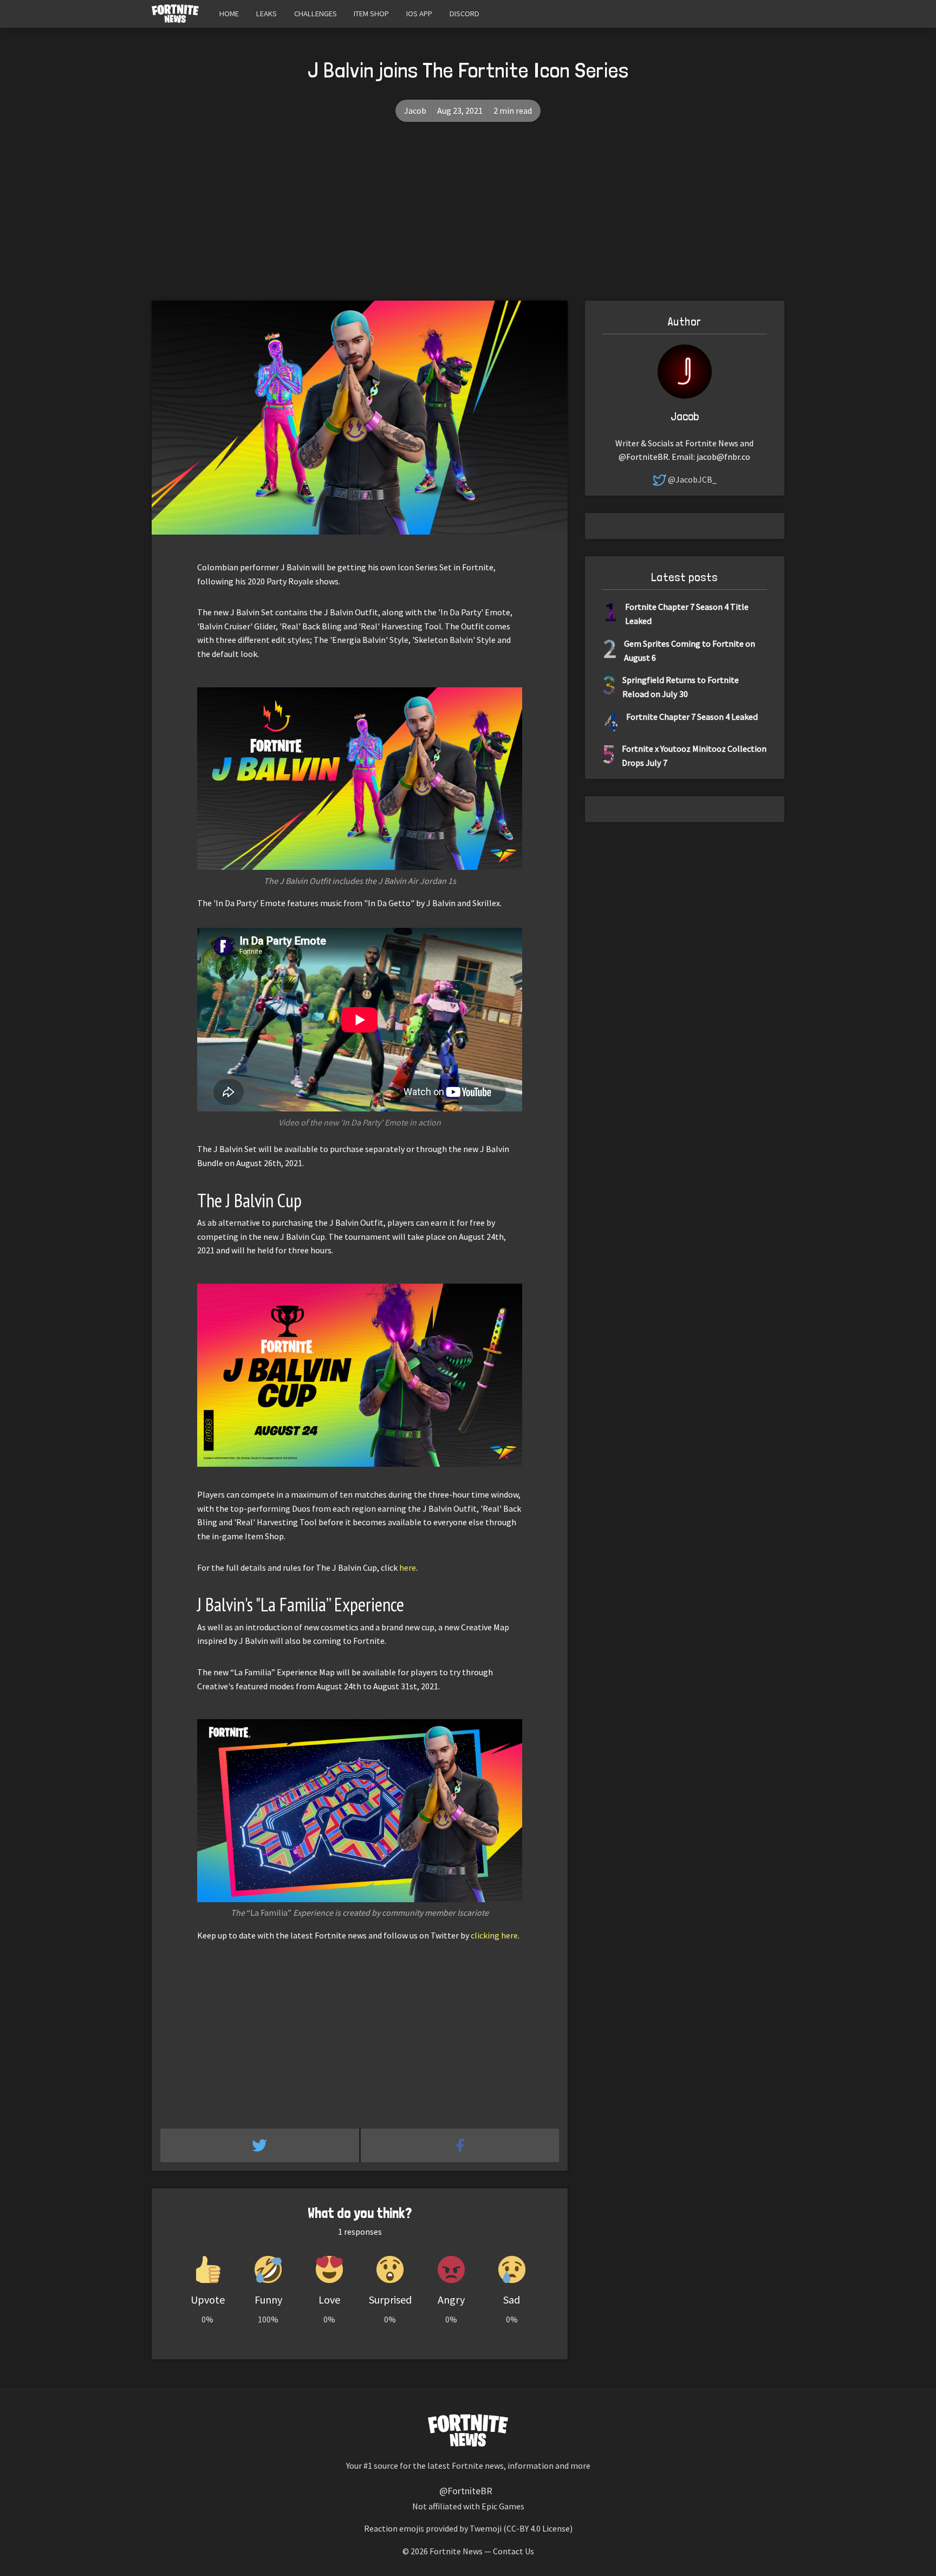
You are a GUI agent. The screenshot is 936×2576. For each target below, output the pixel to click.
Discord (464, 14)
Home (229, 14)
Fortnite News (456, 2551)
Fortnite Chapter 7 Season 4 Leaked (692, 717)
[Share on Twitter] (261, 2145)
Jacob (415, 110)
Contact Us (513, 2551)
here (408, 1567)
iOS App (419, 14)
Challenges (316, 14)
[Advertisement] (468, 219)
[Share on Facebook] (460, 2145)
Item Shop (371, 14)
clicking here (494, 1935)
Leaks (266, 14)
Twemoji (486, 2528)
